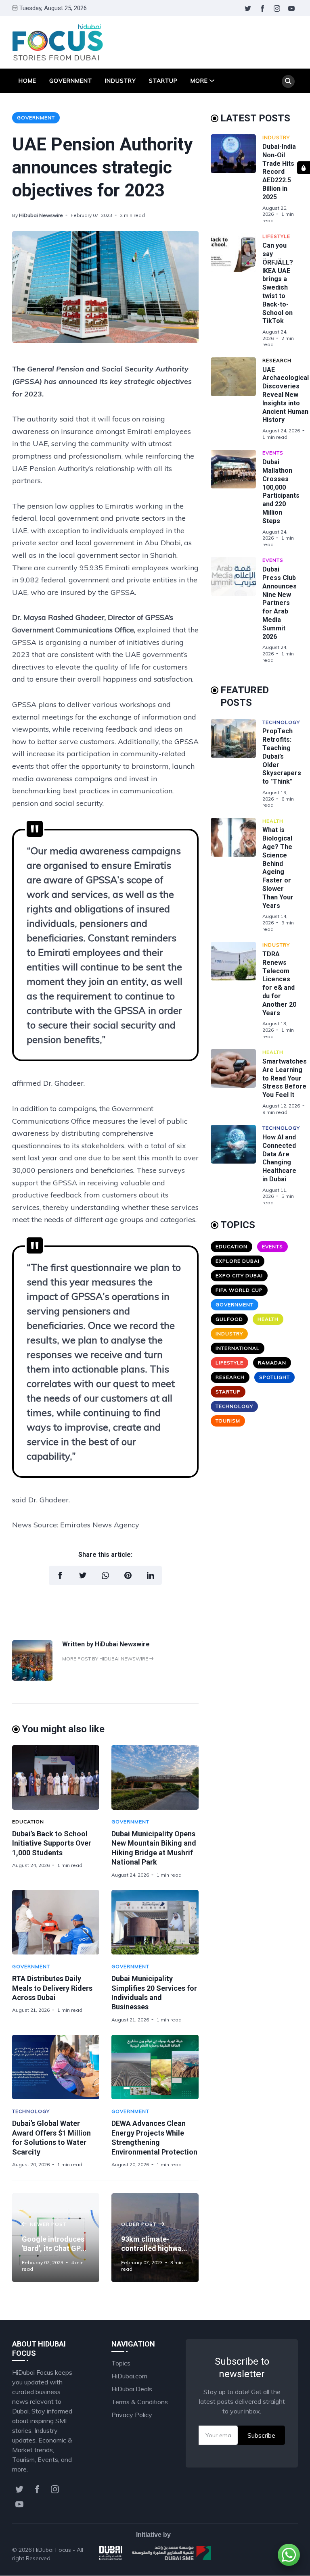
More (199, 81)
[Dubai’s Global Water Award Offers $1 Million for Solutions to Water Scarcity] (56, 2067)
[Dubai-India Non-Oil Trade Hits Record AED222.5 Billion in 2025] (237, 179)
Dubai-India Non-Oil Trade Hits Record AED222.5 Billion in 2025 (279, 172)
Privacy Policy (132, 2415)
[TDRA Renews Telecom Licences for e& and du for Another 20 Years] (237, 991)
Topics (121, 2363)
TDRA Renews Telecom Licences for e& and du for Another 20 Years (279, 983)
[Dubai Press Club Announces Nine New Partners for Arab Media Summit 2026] (237, 610)
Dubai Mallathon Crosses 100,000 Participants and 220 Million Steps (281, 491)
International (238, 1348)
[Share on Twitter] (83, 1575)
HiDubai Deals (132, 2389)
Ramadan (272, 1363)
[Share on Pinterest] (128, 1575)
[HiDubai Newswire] (32, 1678)
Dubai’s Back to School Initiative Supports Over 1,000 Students (52, 1843)
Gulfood (229, 1319)
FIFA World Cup (239, 1290)
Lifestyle (276, 236)
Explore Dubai (238, 1261)
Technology (31, 2111)
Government (71, 81)
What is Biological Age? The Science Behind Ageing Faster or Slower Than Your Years (278, 868)
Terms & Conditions (140, 2402)
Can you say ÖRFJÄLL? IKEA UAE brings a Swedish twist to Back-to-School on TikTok (278, 283)
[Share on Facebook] (60, 1575)
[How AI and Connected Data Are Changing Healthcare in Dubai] (237, 1165)
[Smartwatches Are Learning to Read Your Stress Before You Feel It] (237, 1082)
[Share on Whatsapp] (105, 1575)
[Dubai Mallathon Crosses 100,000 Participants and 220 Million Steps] (237, 499)
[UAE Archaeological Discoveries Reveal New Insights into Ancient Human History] (237, 399)
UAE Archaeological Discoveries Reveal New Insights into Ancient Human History (286, 395)
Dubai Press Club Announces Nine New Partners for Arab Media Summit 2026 (280, 603)
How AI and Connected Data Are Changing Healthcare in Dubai (279, 1158)
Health (273, 821)
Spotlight (274, 1377)
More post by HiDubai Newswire (106, 1659)
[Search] (288, 81)
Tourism (228, 1421)
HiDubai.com (129, 2376)
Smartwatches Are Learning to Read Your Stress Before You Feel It (285, 1078)
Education (28, 1822)
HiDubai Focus (52, 2550)
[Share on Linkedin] (151, 1575)
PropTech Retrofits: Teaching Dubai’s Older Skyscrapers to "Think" (282, 756)
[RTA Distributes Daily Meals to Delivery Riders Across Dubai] (56, 1922)
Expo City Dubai (239, 1275)
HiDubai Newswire (41, 215)
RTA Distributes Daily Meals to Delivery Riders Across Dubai (52, 1988)
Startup (163, 81)
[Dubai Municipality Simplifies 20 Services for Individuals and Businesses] (155, 1922)
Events (273, 453)
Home (27, 81)
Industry (120, 81)
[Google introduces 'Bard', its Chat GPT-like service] (56, 2238)
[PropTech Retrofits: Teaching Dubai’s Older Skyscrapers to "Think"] (237, 764)
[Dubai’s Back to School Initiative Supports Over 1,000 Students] (56, 1777)
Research (277, 360)
